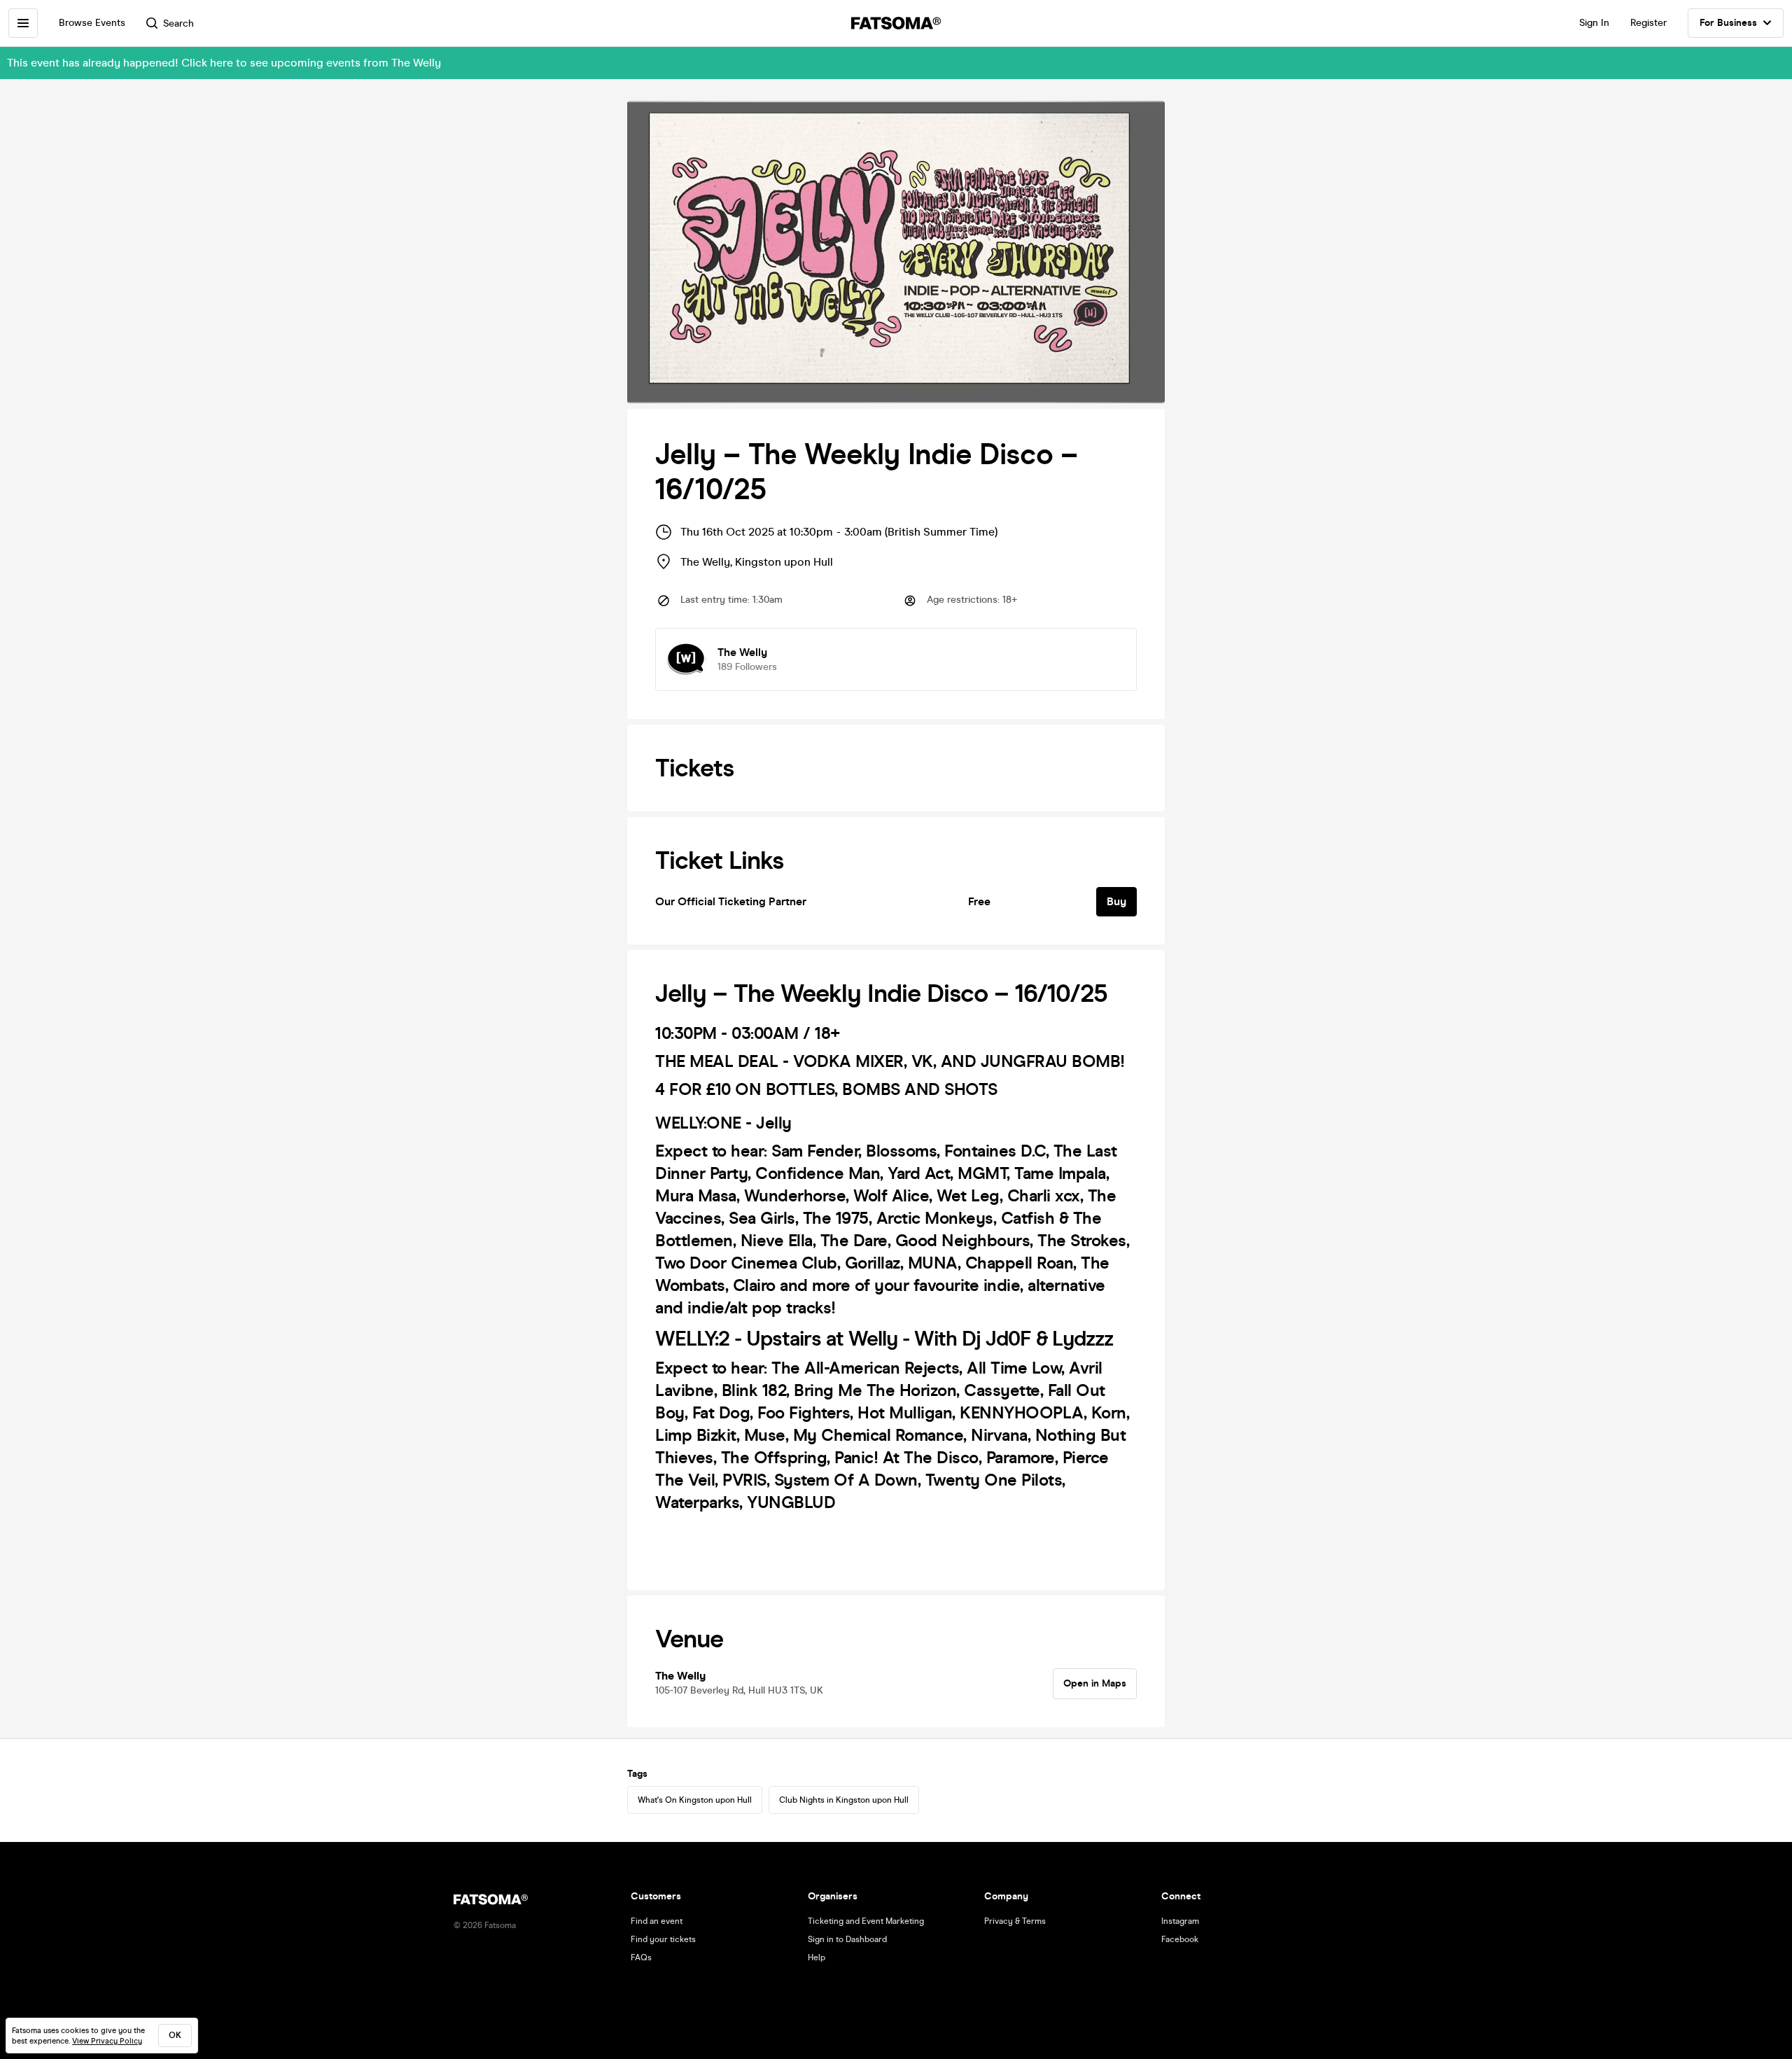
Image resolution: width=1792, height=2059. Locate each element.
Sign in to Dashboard (847, 1939)
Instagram (1180, 1921)
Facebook (1180, 1939)
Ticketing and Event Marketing (866, 1921)
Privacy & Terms (1015, 1921)
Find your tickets (663, 1939)
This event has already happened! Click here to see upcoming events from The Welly (224, 63)
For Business (1728, 23)
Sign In (1594, 23)
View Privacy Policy (107, 2041)
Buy (1116, 901)
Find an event (657, 1921)
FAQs (641, 1957)
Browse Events (92, 23)
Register (1648, 23)
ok (175, 2035)
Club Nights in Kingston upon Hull (844, 1800)
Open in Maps (1095, 1683)
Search (178, 23)
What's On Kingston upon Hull (695, 1800)
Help (817, 1957)
